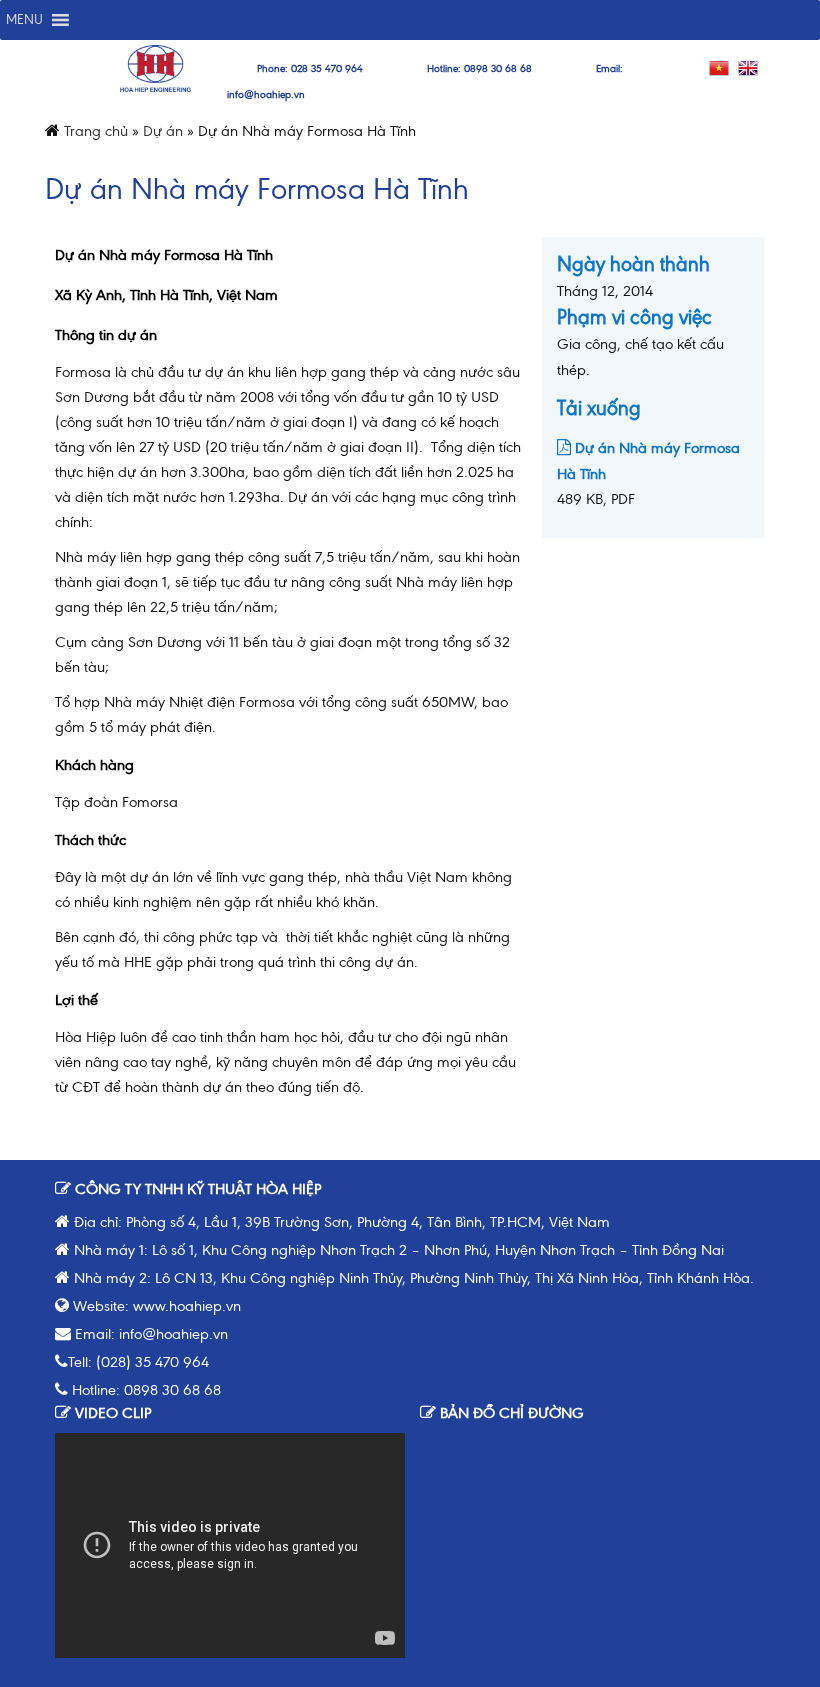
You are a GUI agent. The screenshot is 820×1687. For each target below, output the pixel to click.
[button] (24, 20)
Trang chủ (96, 131)
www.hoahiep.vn (187, 1306)
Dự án (163, 131)
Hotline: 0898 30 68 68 (479, 68)
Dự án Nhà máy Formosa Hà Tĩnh (648, 461)
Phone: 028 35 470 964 (310, 68)
